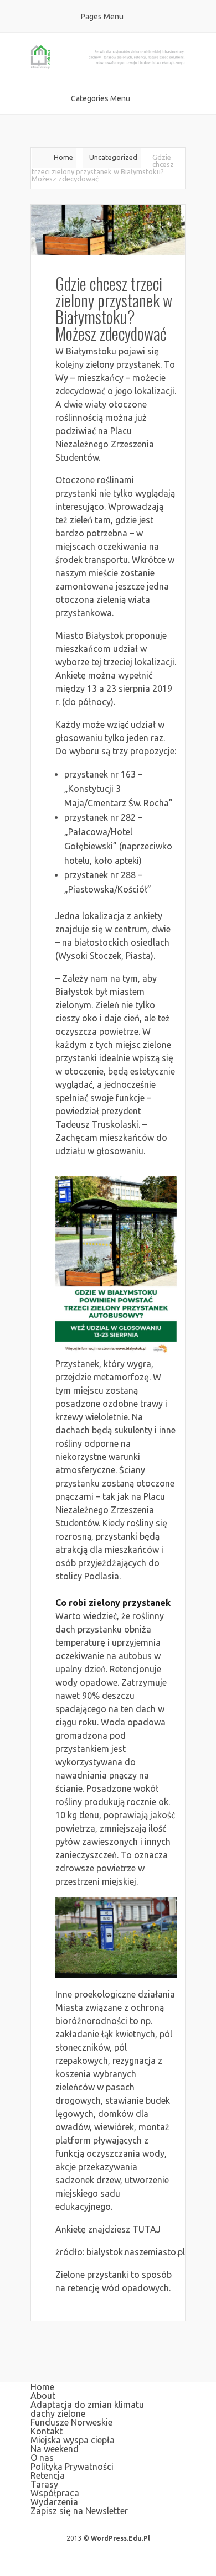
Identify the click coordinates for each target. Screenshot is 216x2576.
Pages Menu (102, 17)
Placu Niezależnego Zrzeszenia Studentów (105, 444)
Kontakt (47, 2431)
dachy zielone (58, 2413)
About (43, 2396)
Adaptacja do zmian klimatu (87, 2405)
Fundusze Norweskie (71, 2422)
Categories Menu (101, 98)
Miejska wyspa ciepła (73, 2440)
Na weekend (55, 2449)
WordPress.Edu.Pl (120, 2538)
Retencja (48, 2475)
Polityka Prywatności (72, 2467)
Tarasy (44, 2484)
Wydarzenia (54, 2502)
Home (63, 157)
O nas (42, 2458)
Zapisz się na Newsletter (79, 2511)
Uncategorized (113, 157)
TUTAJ (146, 2229)
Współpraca (55, 2493)
